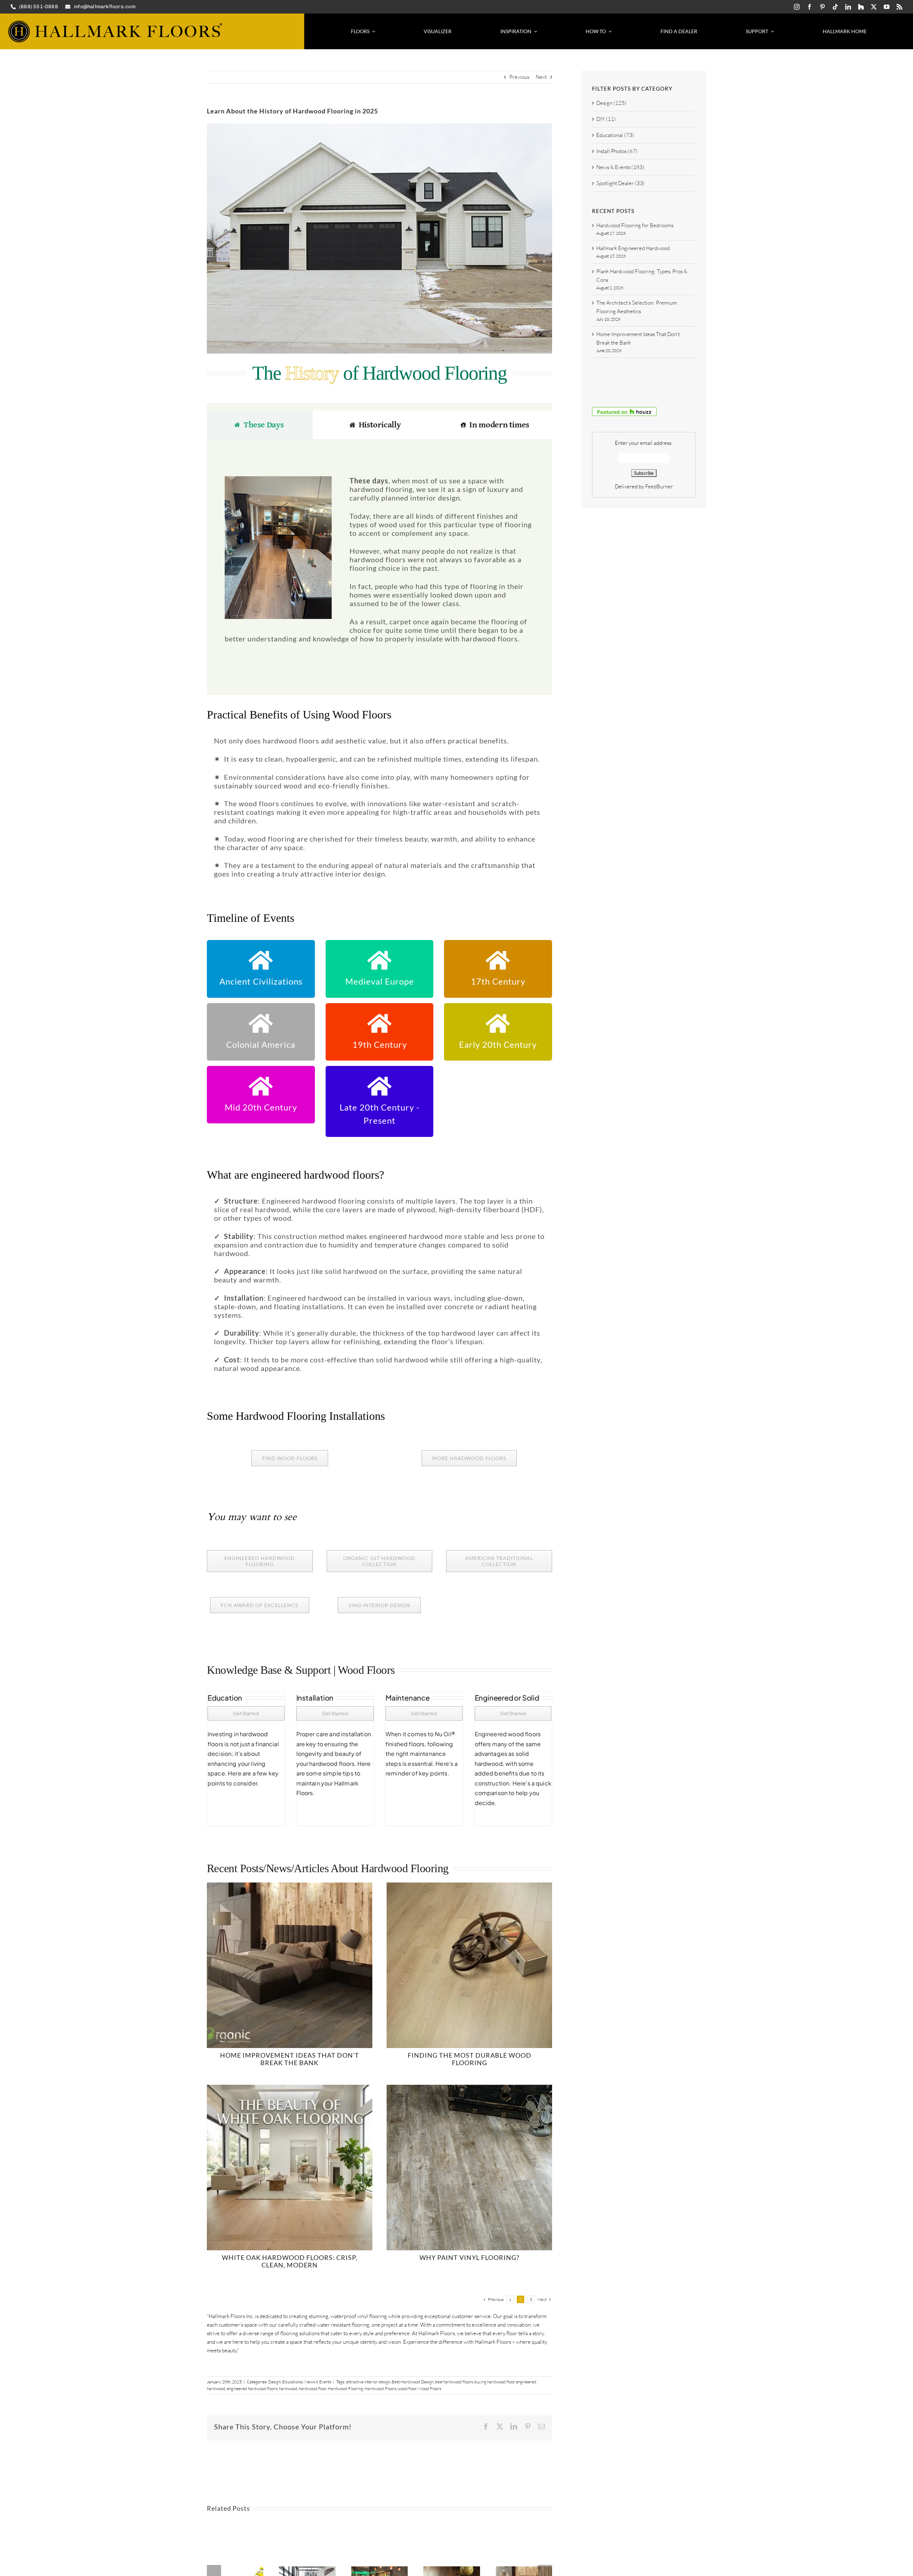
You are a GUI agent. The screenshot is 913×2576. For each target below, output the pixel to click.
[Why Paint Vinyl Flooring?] (469, 2089)
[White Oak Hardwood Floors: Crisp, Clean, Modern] (290, 2089)
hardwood (288, 2389)
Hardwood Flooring (345, 2389)
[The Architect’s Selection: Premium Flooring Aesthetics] (452, 2570)
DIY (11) (606, 119)
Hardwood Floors (380, 2389)
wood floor (407, 2389)
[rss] (899, 7)
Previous (519, 77)
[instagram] (797, 7)
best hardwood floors (454, 2382)
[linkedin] (848, 7)
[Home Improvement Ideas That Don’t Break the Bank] (290, 1887)
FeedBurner (659, 486)
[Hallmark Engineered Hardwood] (307, 2570)
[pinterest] (822, 7)
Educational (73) (615, 135)
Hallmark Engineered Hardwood (633, 248)
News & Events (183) (620, 167)
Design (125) (611, 103)
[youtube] (887, 7)
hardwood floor (313, 2389)
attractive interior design (368, 2382)
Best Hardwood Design (412, 2382)
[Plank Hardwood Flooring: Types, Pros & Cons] (379, 2570)
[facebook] (810, 7)
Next (541, 77)
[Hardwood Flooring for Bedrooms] (235, 2570)
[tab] (260, 425)
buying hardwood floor (494, 2382)
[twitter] (874, 7)
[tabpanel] (379, 556)
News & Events (318, 2382)
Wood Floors (430, 2389)
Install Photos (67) (617, 151)
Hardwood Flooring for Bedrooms (635, 225)
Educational (293, 2382)
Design (274, 2382)
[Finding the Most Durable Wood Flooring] (469, 1887)
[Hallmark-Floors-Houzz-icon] (861, 7)
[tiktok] (835, 7)
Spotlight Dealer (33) (621, 183)
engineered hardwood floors (252, 2389)
